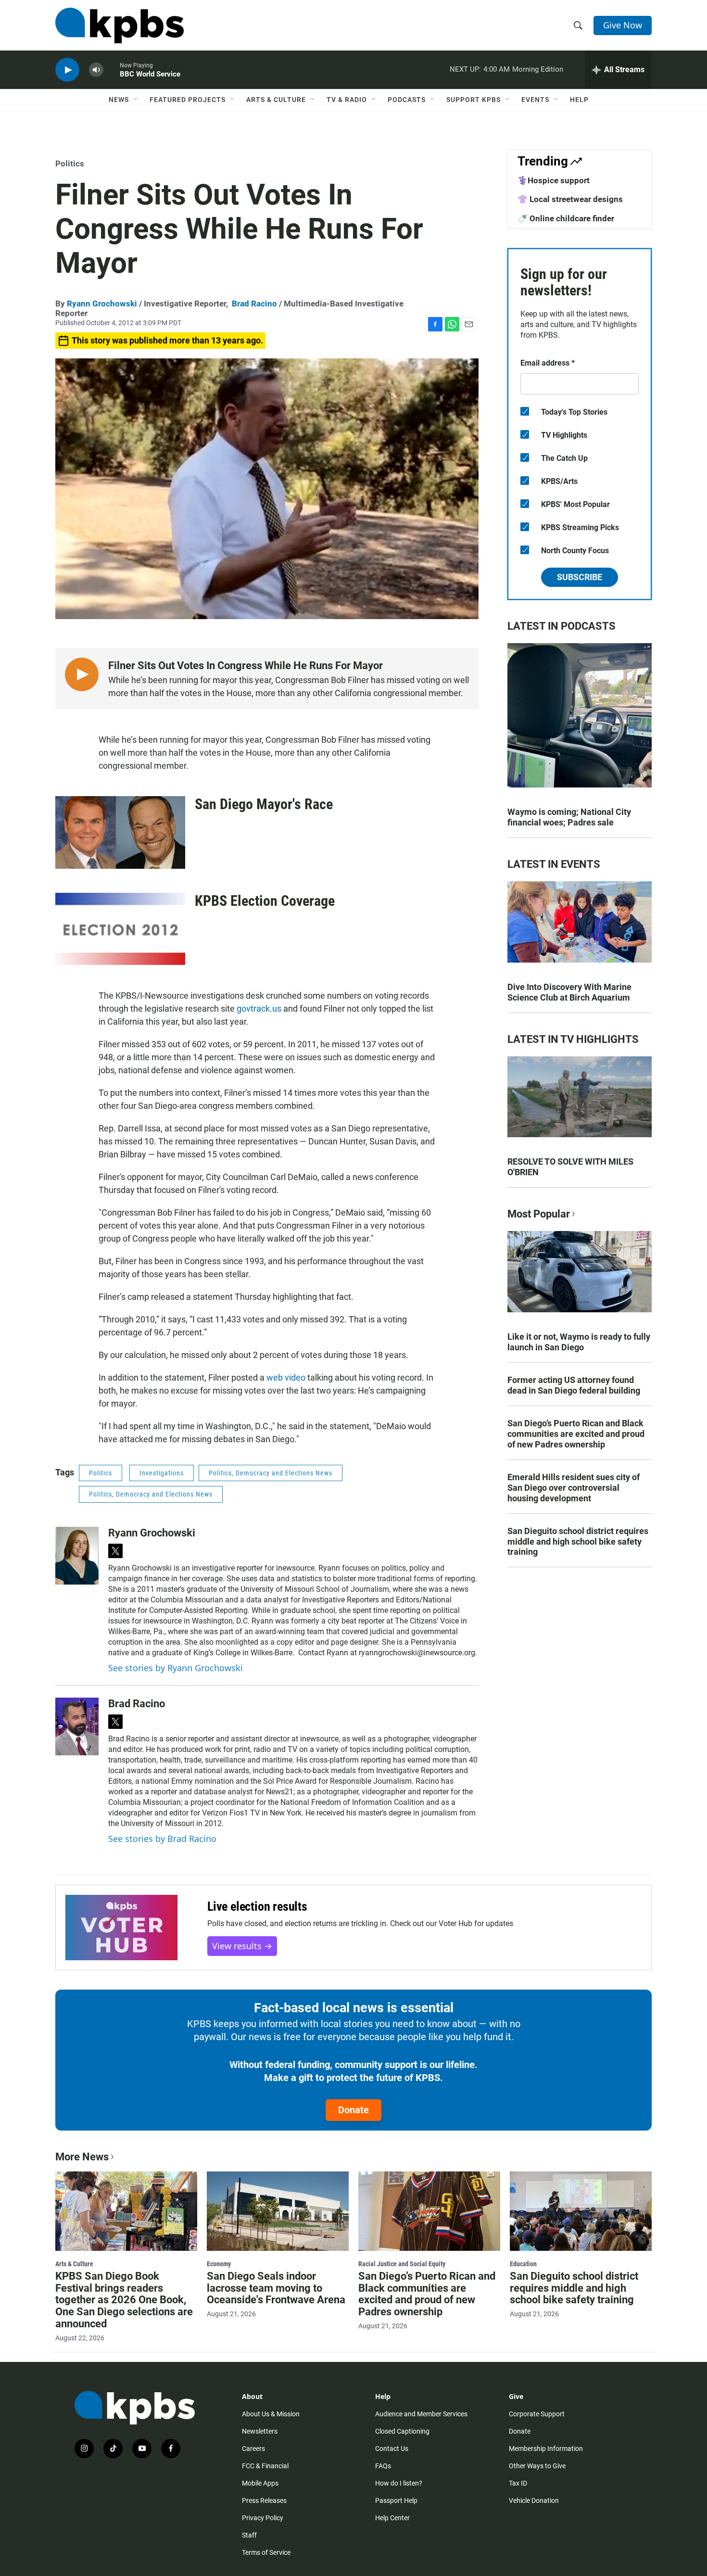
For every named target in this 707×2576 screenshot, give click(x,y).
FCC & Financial (265, 2466)
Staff (249, 2535)
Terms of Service (266, 2552)
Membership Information (546, 2449)
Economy (219, 2264)
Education (523, 2264)
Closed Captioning (402, 2431)
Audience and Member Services (421, 2414)
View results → (242, 1946)
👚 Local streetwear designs (570, 199)
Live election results (257, 1906)
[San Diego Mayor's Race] (120, 832)
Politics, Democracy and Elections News (271, 1473)
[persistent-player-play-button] (67, 70)
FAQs (383, 2466)
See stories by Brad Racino (162, 1839)
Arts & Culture (276, 100)
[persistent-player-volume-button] (96, 70)
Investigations (162, 1473)
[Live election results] (121, 1928)
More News (82, 2157)
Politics (70, 164)
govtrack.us (259, 1009)
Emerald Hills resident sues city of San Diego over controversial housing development (574, 1488)
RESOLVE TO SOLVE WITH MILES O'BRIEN (570, 1167)
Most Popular (539, 1214)
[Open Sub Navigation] (136, 100)
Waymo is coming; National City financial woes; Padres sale (569, 817)
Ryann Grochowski (102, 304)
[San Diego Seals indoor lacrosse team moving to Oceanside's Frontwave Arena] (278, 2211)
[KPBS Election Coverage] (120, 929)
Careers (253, 2449)
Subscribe (580, 577)
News (119, 100)
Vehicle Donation (534, 2500)
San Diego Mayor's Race (264, 804)
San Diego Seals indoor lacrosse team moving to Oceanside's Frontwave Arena (276, 2288)
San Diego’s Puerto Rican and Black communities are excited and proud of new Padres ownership (576, 1434)
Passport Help (396, 2500)
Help (579, 100)
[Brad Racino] (77, 1726)
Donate (353, 2110)
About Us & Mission (271, 2414)
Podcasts (407, 100)
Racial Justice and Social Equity (402, 2264)
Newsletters (260, 2431)
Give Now (623, 25)
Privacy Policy (263, 2518)
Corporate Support (537, 2414)
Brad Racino (254, 304)
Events (535, 100)
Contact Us (392, 2449)
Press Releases (264, 2500)
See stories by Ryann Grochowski (176, 1668)
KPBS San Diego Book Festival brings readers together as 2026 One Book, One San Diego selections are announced (124, 2300)
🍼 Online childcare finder (566, 218)
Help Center (392, 2518)
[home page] (120, 25)
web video (286, 1377)
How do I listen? (399, 2483)
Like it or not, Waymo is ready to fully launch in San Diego (579, 1342)
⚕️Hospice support (554, 180)
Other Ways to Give (537, 2466)
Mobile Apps (260, 2483)
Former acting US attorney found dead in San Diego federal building (574, 1385)
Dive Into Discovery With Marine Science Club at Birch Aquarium (569, 992)
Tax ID (518, 2483)
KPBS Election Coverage (265, 901)
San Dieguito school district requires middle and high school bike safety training (578, 1542)
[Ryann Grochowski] (77, 1556)
